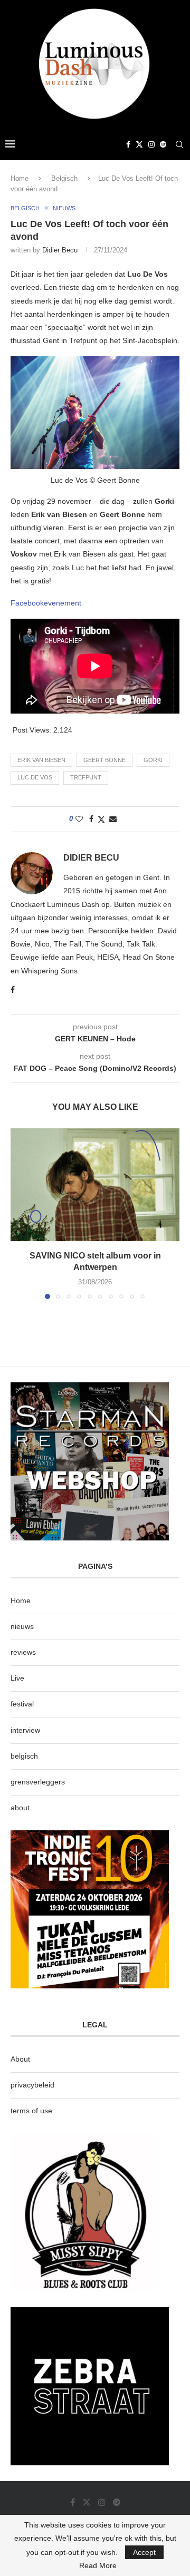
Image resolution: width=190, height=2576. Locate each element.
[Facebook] (128, 144)
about (20, 1808)
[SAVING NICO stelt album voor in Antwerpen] (95, 1184)
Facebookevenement (46, 603)
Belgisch (64, 178)
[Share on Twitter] (101, 819)
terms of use (31, 2111)
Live (17, 1678)
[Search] (179, 144)
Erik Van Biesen (41, 760)
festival (22, 1704)
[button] (20, 1213)
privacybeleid (32, 2085)
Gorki (153, 760)
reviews (23, 1652)
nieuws (22, 1626)
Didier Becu (60, 250)
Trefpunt (86, 777)
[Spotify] (163, 144)
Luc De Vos (35, 777)
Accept (144, 2552)
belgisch (24, 1756)
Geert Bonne (104, 760)
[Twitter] (139, 144)
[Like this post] (79, 819)
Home (20, 178)
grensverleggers (38, 1782)
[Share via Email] (113, 819)
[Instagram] (151, 144)
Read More (98, 2565)
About (20, 2059)
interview (25, 1730)
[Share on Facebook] (91, 819)
